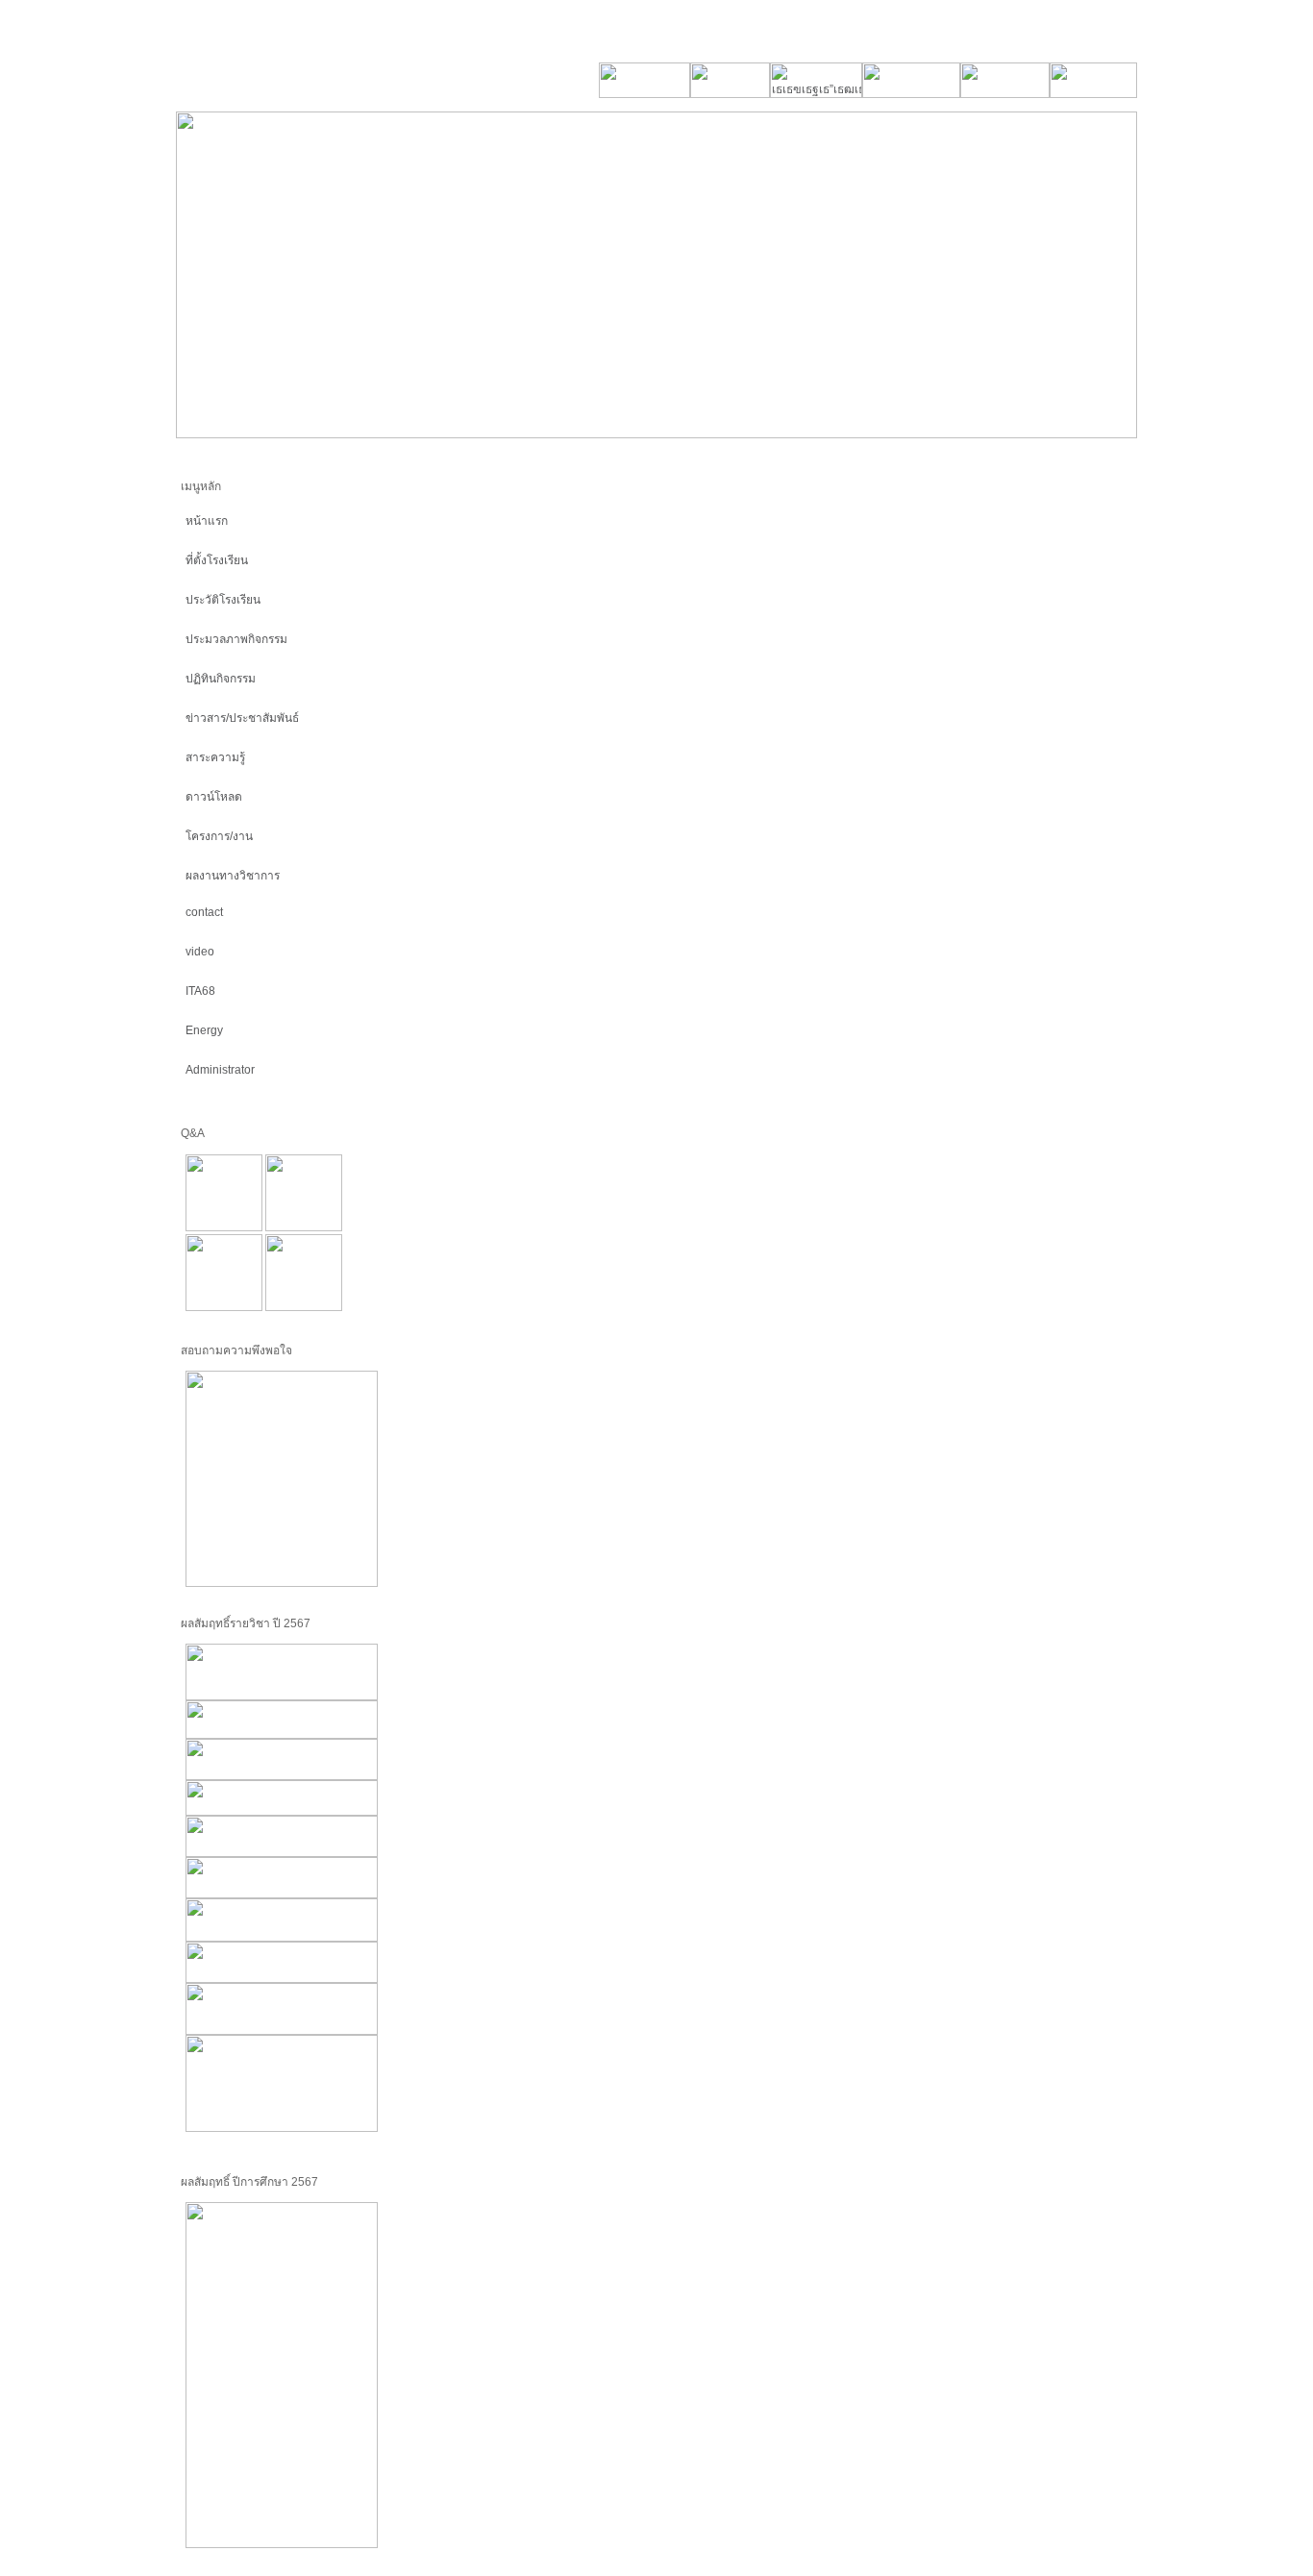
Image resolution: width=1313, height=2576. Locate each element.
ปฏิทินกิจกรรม (221, 679)
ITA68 (200, 991)
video (200, 952)
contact (204, 912)
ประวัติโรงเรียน (223, 600)
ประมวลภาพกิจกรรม (236, 639)
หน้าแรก (207, 521)
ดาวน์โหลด (214, 797)
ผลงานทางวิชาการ (233, 876)
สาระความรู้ (215, 757)
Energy (204, 1030)
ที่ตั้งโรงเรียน (217, 560)
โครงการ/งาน (219, 836)
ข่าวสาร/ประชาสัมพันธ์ (242, 718)
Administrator (220, 1070)
